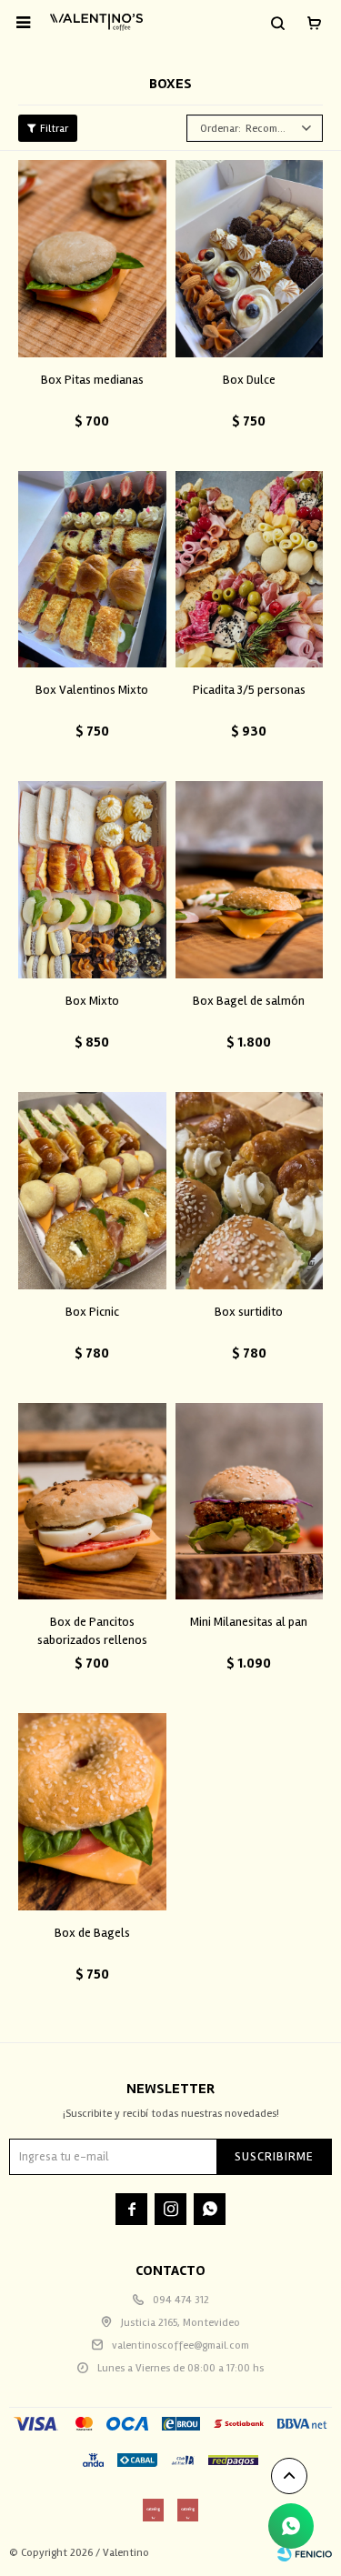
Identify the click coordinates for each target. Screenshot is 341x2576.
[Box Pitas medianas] (92, 259)
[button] (277, 23)
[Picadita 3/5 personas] (250, 570)
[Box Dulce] (250, 259)
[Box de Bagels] (92, 1812)
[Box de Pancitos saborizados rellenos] (92, 1502)
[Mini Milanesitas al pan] (250, 1502)
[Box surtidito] (250, 1191)
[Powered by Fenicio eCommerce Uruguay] (305, 2553)
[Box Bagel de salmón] (250, 880)
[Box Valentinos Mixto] (92, 570)
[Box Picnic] (92, 1191)
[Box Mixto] (92, 880)
